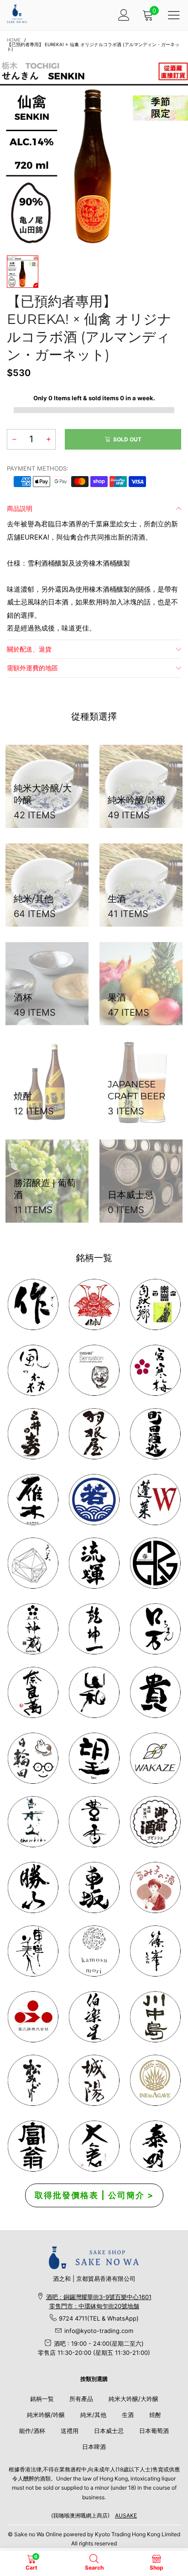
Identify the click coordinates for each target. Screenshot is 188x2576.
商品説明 (20, 508)
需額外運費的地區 (32, 668)
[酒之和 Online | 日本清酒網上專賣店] (17, 14)
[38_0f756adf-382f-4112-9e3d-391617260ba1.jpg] (94, 1822)
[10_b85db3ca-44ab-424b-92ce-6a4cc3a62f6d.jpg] (155, 1370)
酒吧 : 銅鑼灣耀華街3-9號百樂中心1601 (99, 2297)
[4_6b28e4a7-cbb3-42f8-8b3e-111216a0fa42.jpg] (94, 1304)
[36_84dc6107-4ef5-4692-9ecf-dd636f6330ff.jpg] (155, 1304)
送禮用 (70, 2431)
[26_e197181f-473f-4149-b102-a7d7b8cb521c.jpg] (33, 2017)
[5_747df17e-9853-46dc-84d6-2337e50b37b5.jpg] (94, 2017)
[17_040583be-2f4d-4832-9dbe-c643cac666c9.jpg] (94, 2080)
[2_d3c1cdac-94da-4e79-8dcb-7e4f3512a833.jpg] (33, 1434)
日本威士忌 (109, 2431)
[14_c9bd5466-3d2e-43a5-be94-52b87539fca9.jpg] (155, 1822)
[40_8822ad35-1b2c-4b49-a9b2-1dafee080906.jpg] (155, 1692)
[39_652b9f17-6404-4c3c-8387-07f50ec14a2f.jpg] (155, 1758)
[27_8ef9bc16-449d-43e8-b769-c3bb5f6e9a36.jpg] (33, 1370)
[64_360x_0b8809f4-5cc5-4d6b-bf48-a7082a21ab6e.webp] (155, 2080)
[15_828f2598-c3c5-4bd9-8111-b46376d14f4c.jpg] (33, 1758)
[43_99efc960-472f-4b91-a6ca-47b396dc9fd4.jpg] (33, 1692)
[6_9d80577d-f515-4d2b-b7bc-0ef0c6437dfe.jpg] (155, 1951)
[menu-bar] (174, 15)
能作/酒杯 (32, 2431)
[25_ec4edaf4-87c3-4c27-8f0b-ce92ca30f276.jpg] (155, 2017)
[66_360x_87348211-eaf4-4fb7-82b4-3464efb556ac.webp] (155, 2146)
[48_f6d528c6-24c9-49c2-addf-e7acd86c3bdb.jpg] (155, 1563)
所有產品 (81, 2399)
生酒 (128, 2415)
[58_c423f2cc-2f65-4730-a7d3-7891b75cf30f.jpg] (94, 1563)
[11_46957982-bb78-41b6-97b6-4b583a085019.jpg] (155, 1500)
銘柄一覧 (42, 2399)
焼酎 (155, 2415)
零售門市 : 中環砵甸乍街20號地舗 (94, 2306)
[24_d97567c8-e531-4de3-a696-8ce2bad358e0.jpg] (33, 2146)
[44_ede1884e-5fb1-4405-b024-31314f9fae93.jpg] (155, 1629)
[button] (14, 439)
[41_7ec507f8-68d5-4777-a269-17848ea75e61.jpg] (33, 1822)
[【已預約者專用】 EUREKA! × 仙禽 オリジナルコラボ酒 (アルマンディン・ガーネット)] (94, 152)
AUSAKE (126, 2515)
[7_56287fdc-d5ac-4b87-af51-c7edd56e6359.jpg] (155, 1434)
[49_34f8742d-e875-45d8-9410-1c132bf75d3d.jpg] (33, 1951)
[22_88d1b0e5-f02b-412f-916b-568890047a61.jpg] (155, 1887)
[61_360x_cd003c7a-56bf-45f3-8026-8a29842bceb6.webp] (33, 2080)
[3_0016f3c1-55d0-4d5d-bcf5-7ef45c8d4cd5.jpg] (94, 1434)
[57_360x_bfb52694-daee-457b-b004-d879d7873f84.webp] (33, 1563)
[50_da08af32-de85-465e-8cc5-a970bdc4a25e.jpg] (94, 1951)
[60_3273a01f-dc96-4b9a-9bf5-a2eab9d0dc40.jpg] (94, 1370)
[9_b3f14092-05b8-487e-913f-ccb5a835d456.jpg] (94, 1500)
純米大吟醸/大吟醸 (133, 2399)
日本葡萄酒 (154, 2431)
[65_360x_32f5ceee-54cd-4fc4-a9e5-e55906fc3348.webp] (94, 2146)
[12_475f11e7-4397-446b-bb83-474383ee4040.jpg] (94, 1887)
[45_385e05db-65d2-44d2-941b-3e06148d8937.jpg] (94, 1692)
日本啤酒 (94, 2447)
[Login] (124, 15)
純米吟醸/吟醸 (46, 2415)
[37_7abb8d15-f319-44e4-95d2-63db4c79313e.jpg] (94, 1758)
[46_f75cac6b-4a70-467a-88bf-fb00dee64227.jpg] (94, 1629)
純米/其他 (93, 2415)
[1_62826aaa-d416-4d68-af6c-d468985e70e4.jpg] (33, 1304)
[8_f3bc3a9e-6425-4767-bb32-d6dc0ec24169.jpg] (33, 1500)
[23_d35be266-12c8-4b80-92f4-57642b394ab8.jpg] (33, 1887)
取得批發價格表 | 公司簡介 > (94, 2195)
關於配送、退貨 (29, 649)
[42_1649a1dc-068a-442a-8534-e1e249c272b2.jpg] (33, 1629)
